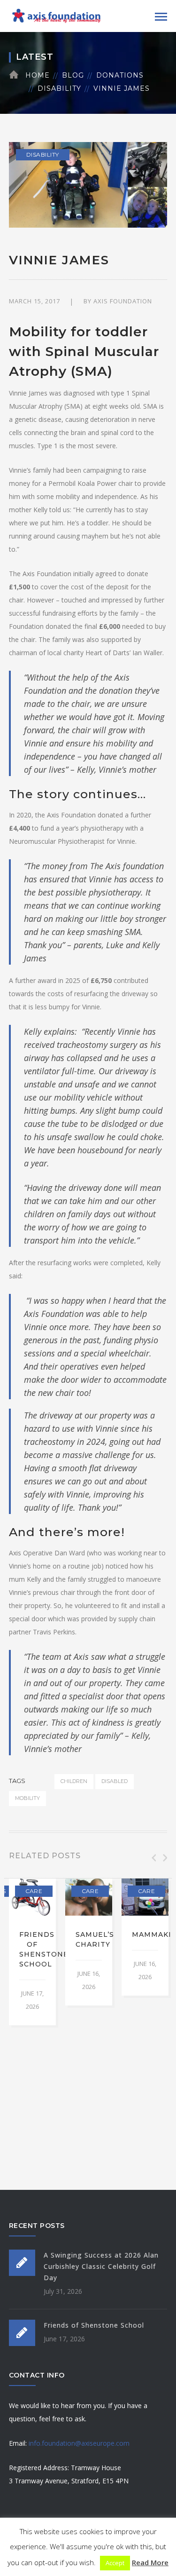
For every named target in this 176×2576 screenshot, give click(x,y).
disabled (115, 1781)
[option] (32, 1952)
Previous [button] (153, 1858)
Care (34, 1891)
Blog (73, 75)
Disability (59, 88)
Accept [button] (115, 2563)
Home (38, 75)
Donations (120, 75)
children (74, 1781)
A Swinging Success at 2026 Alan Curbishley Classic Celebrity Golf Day (101, 2266)
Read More (150, 2562)
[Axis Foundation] (56, 15)
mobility (27, 1798)
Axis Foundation (123, 301)
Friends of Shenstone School (94, 2325)
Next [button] (164, 1858)
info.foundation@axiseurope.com (79, 2443)
